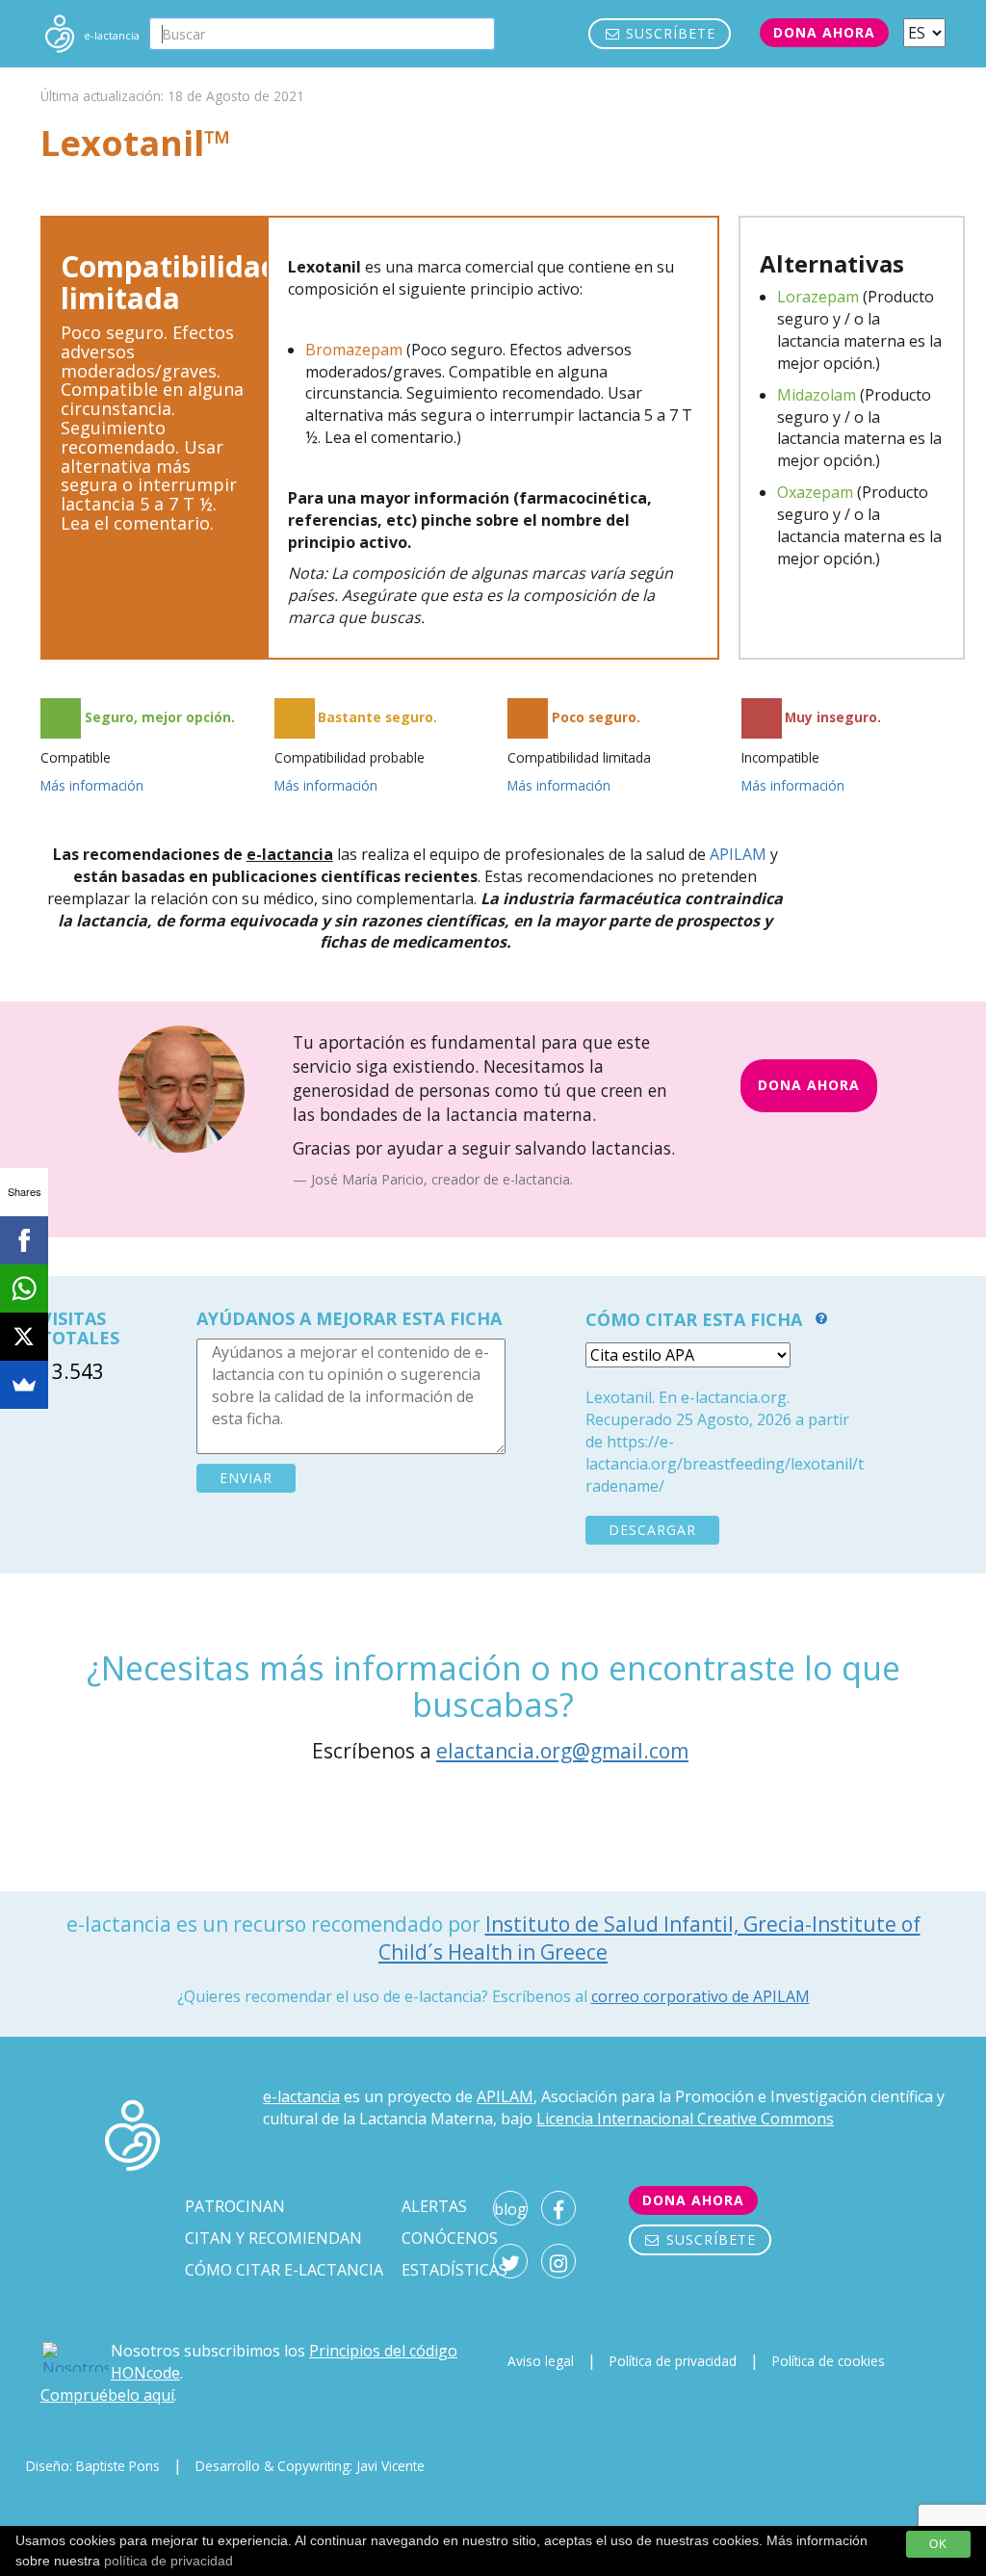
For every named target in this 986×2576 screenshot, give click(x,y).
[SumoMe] (24, 1385)
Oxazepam (815, 492)
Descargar (652, 1530)
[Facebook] (24, 1240)
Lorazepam (818, 297)
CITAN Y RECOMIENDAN (273, 2238)
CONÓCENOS (450, 2238)
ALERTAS (434, 2206)
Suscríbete (668, 33)
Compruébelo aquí (107, 2395)
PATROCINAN (235, 2206)
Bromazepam (354, 350)
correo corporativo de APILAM (701, 1996)
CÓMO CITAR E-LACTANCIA (284, 2270)
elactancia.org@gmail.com (562, 1751)
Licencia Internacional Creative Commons (685, 2119)
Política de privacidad (673, 2361)
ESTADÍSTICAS (454, 2270)
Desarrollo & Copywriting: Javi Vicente (310, 2466)
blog (510, 2209)
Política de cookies (829, 2361)
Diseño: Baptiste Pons (93, 2466)
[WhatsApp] (24, 1288)
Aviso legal (541, 2361)
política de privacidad (169, 2561)
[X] (24, 1337)
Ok (938, 2544)
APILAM (738, 854)
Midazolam (817, 395)
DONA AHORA (809, 1085)
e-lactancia (301, 2096)
